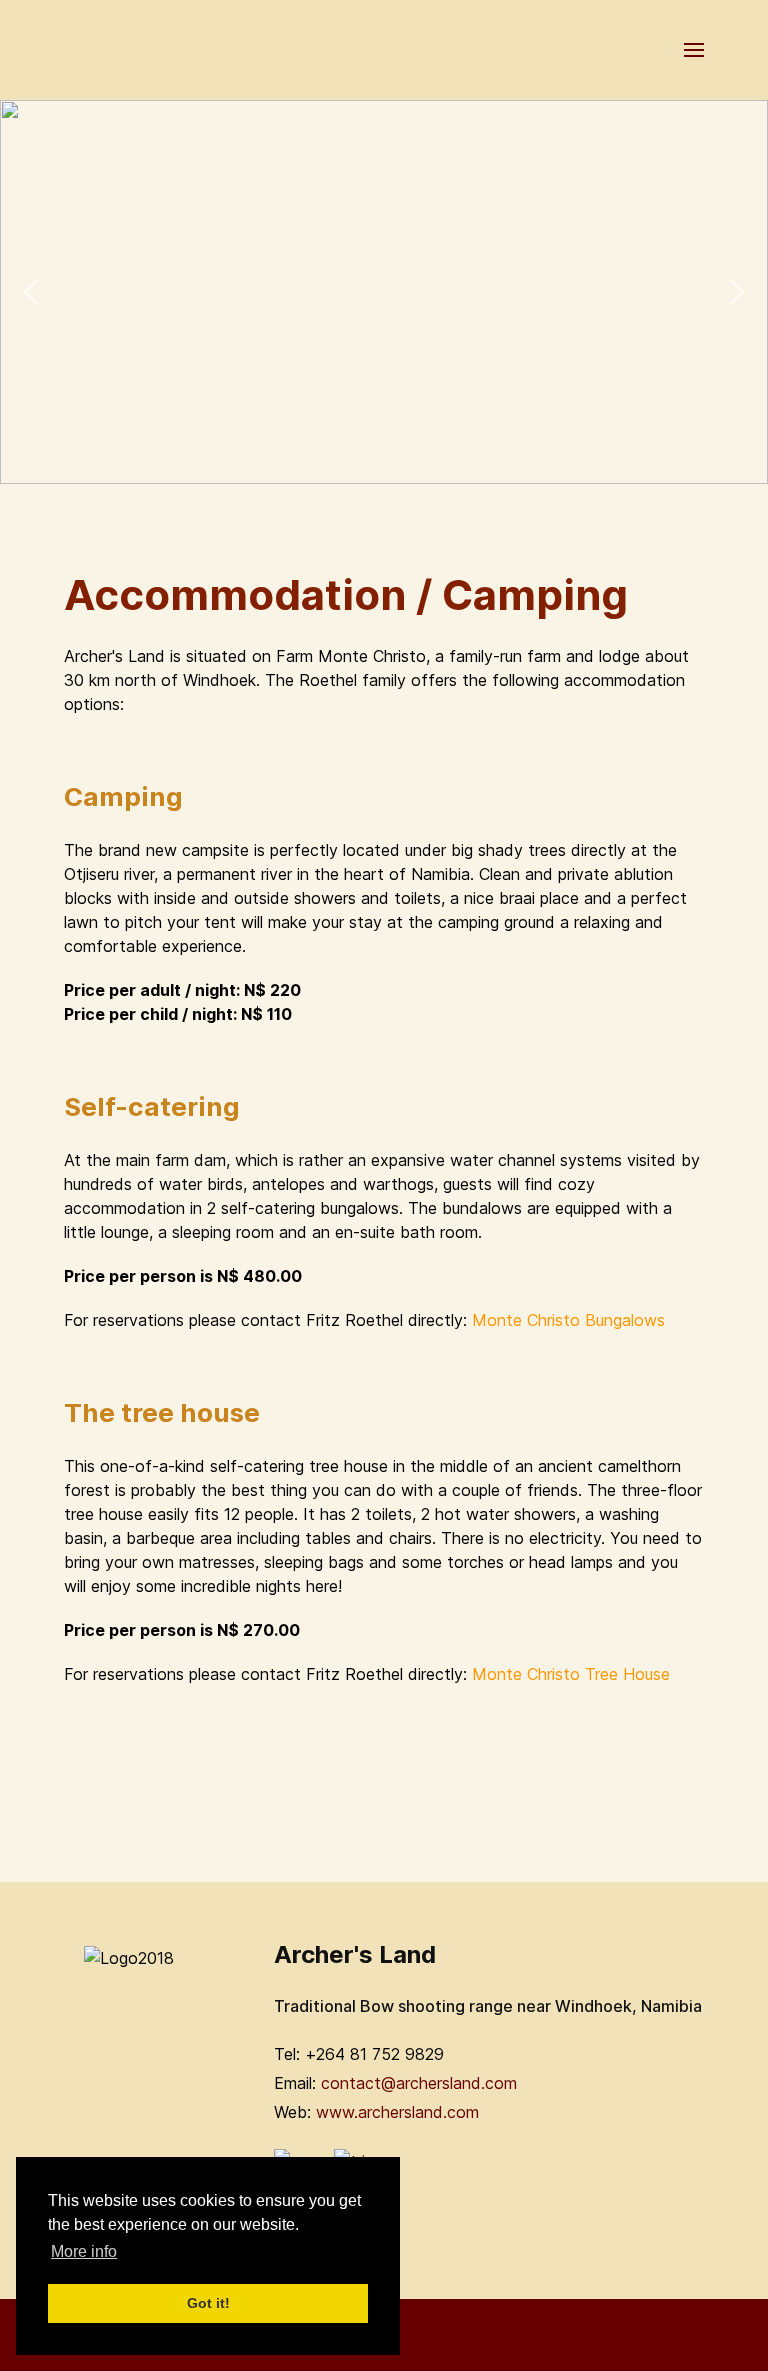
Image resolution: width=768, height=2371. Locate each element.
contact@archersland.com (419, 2083)
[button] (31, 292)
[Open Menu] (694, 50)
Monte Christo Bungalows (568, 1320)
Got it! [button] (208, 2303)
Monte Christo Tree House (573, 1674)
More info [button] (84, 2251)
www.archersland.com (397, 2112)
